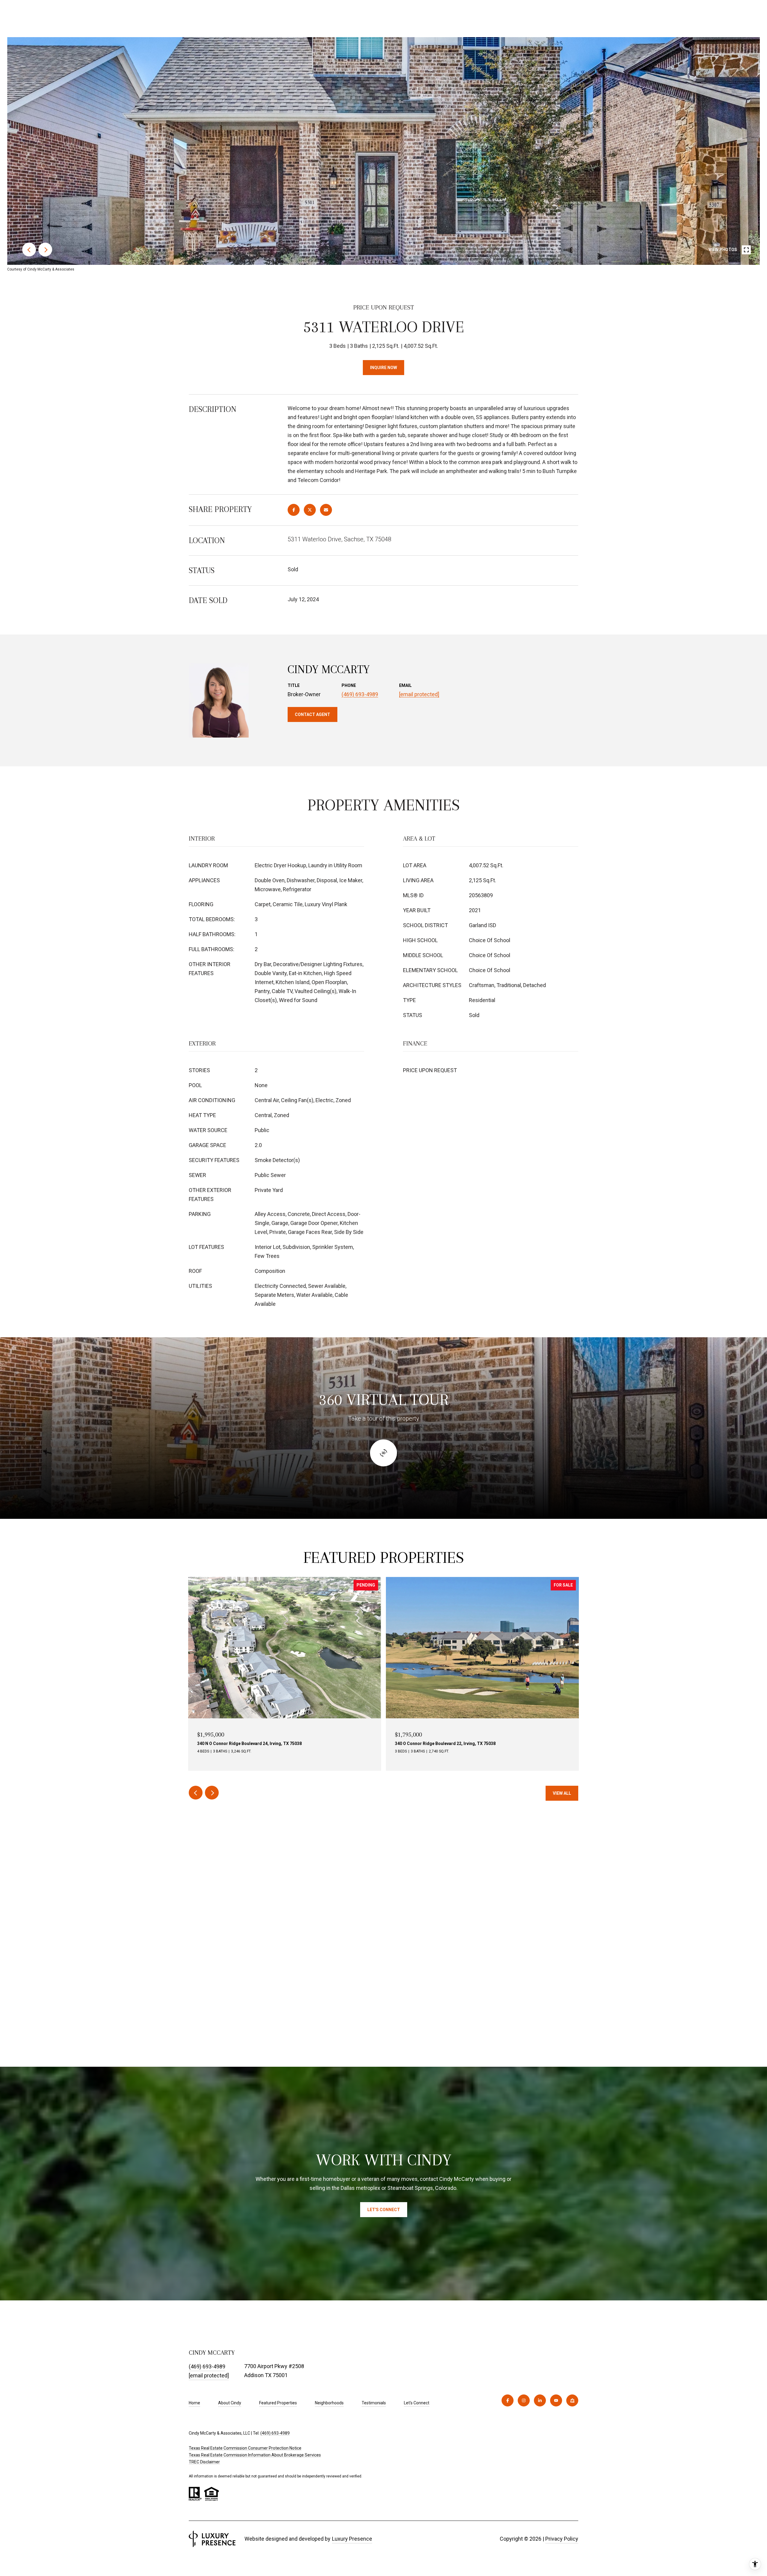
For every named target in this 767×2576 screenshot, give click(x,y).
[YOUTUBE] (556, 2400)
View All (562, 1793)
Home (194, 2403)
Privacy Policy (562, 2539)
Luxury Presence (352, 2539)
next (45, 250)
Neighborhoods (329, 2403)
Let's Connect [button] (384, 2210)
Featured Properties (278, 2403)
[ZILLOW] (572, 2400)
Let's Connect (417, 2403)
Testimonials (374, 2403)
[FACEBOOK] (508, 2400)
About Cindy (230, 2403)
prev (29, 250)
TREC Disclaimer (204, 2462)
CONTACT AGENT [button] (312, 714)
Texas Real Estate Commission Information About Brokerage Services (255, 2455)
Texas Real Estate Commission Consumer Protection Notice (245, 2448)
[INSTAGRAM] (524, 2400)
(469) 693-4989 (360, 694)
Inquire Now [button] (383, 368)
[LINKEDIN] (540, 2400)
